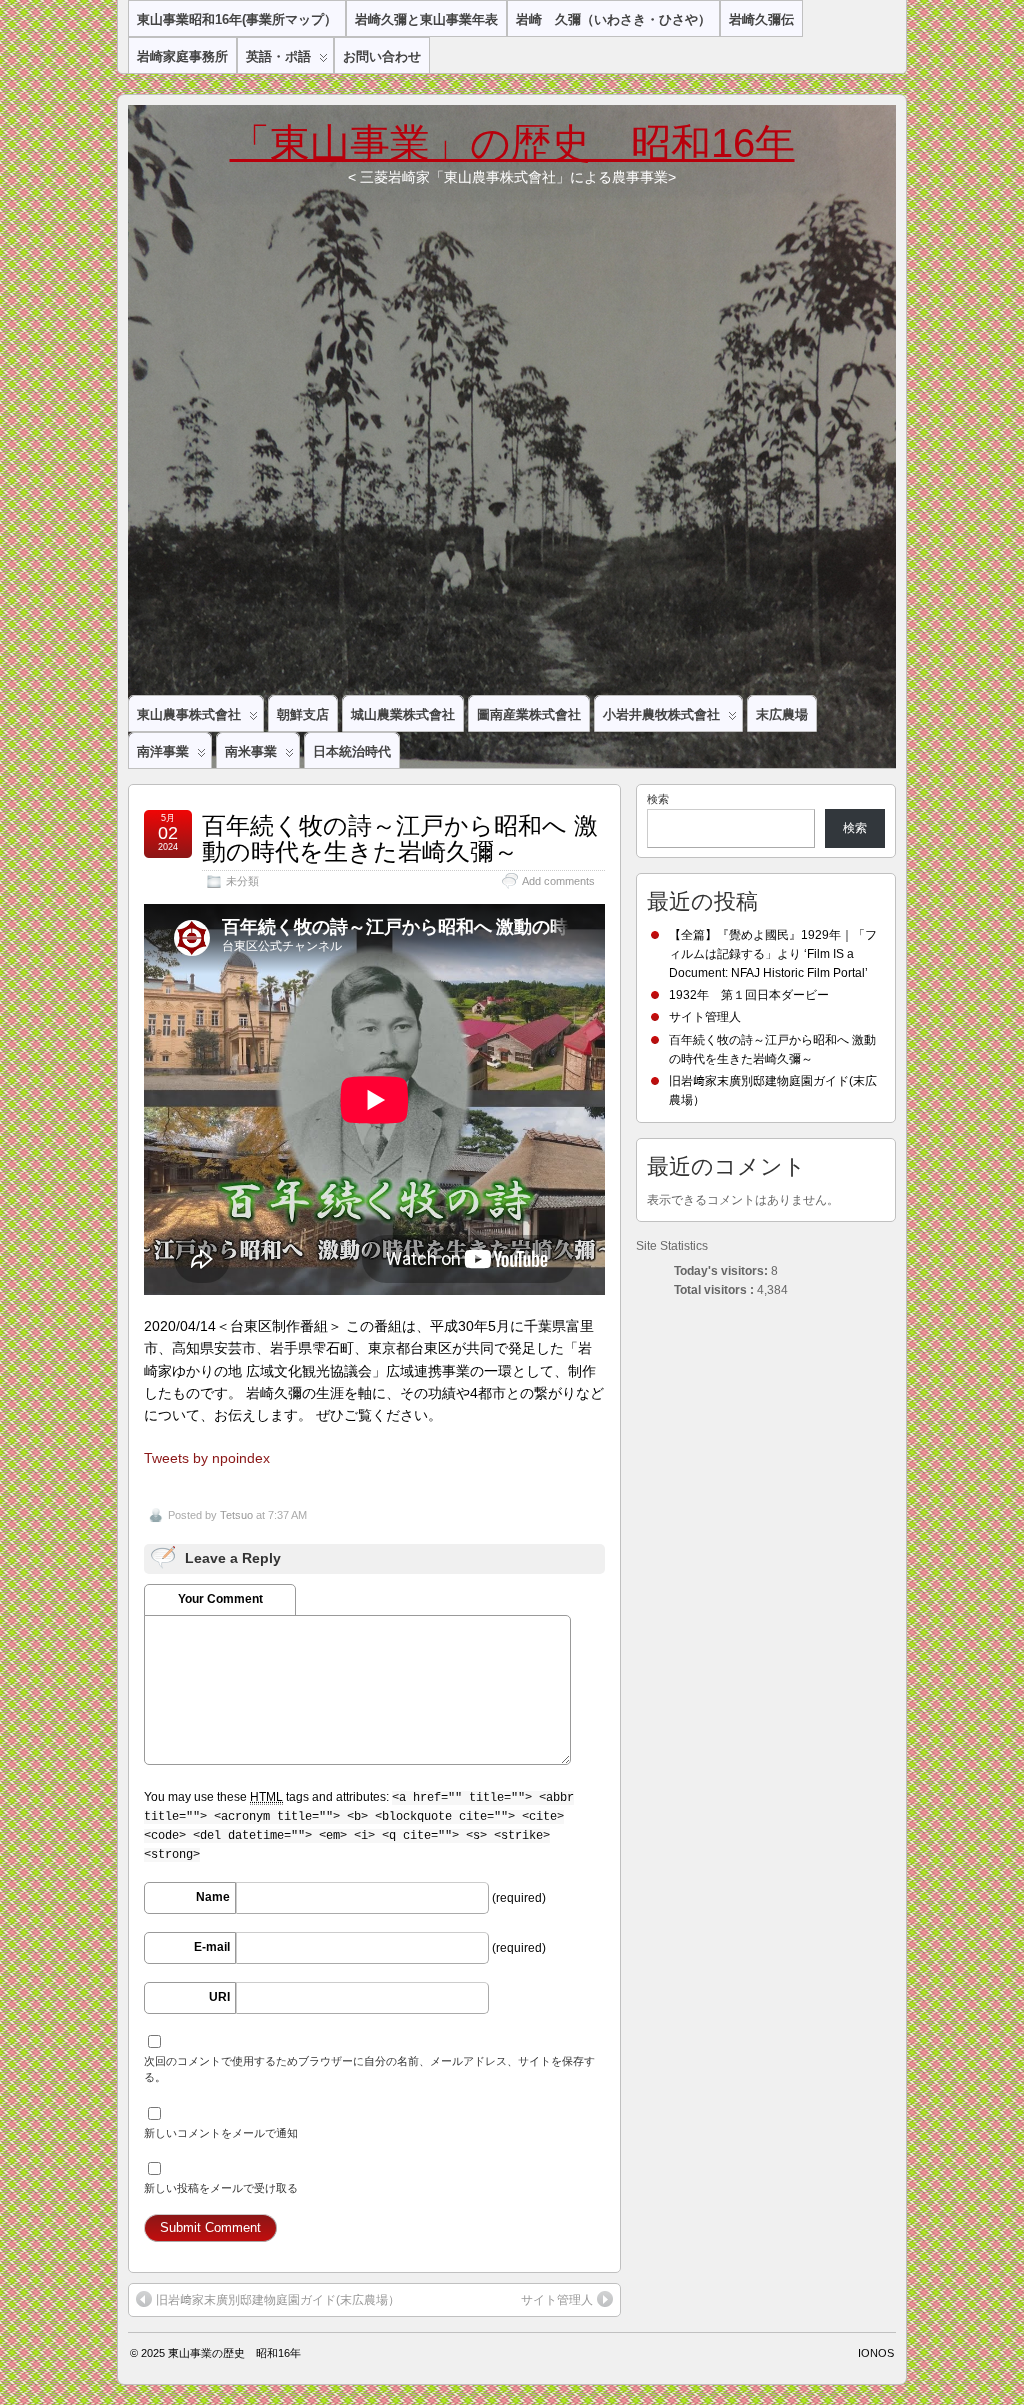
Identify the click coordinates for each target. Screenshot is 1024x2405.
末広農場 (782, 714)
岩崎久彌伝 (761, 19)
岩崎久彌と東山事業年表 (426, 19)
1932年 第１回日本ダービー (749, 995)
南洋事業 (163, 751)
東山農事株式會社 (189, 714)
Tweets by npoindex (207, 1458)
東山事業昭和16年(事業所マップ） (237, 19)
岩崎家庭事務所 (182, 56)
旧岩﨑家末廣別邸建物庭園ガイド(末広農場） (278, 2300)
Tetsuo (236, 1515)
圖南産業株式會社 (529, 714)
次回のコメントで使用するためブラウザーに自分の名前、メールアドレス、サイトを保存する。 (369, 2069)
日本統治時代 (352, 751)
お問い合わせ (382, 56)
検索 (658, 799)
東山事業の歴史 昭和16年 (234, 2353)
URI (219, 1997)
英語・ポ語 (278, 56)
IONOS (876, 2353)
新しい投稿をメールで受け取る (221, 2188)
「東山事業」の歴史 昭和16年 (512, 143)
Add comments (558, 881)
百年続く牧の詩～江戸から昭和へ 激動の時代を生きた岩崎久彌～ (400, 838)
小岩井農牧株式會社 (661, 714)
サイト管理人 (557, 2300)
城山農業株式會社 (403, 714)
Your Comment (220, 1599)
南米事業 (251, 751)
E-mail (212, 1947)
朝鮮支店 (303, 714)
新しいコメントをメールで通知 (221, 2133)
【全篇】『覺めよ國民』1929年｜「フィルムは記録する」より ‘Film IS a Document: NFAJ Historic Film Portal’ (773, 954)
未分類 (242, 881)
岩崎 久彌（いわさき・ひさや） (613, 19)
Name (213, 1897)
